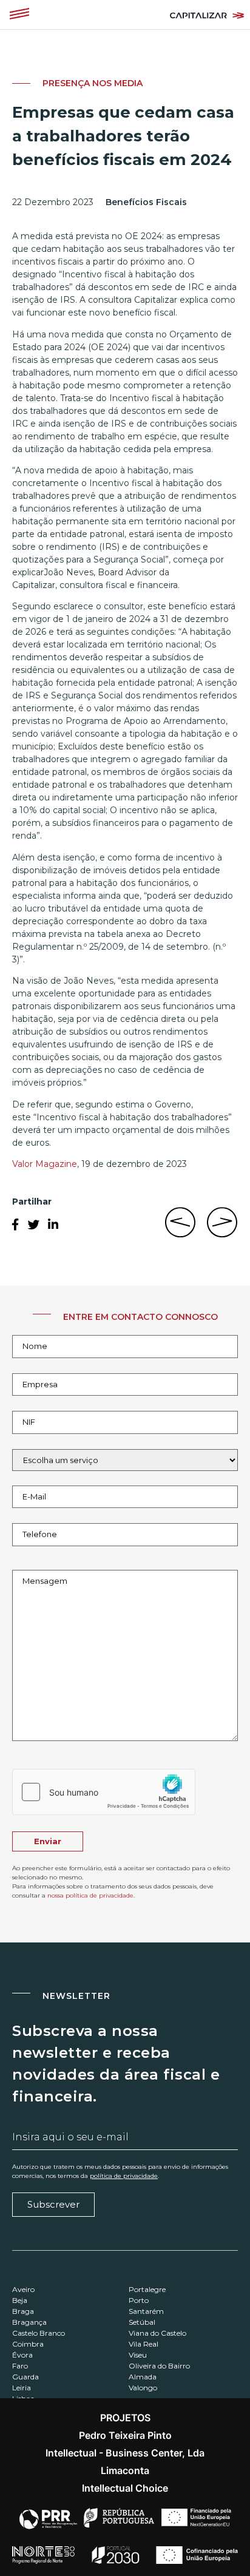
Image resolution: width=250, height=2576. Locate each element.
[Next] (220, 1229)
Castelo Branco (39, 2333)
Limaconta (125, 2470)
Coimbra (28, 2344)
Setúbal (142, 2322)
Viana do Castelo (157, 2333)
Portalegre (147, 2289)
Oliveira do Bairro (159, 2366)
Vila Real (144, 2344)
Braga (23, 2311)
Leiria (22, 2388)
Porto (139, 2300)
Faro (20, 2366)
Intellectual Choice (125, 2488)
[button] (19, 15)
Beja (20, 2300)
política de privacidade (124, 2176)
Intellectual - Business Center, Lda (125, 2453)
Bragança (29, 2322)
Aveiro (23, 2289)
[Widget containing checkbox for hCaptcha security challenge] (104, 1792)
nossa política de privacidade (90, 1895)
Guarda (25, 2377)
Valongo (143, 2388)
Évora (22, 2355)
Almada (143, 2377)
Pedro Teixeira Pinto (125, 2435)
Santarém (146, 2311)
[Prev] (183, 1229)
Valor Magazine (45, 1164)
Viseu (138, 2355)
